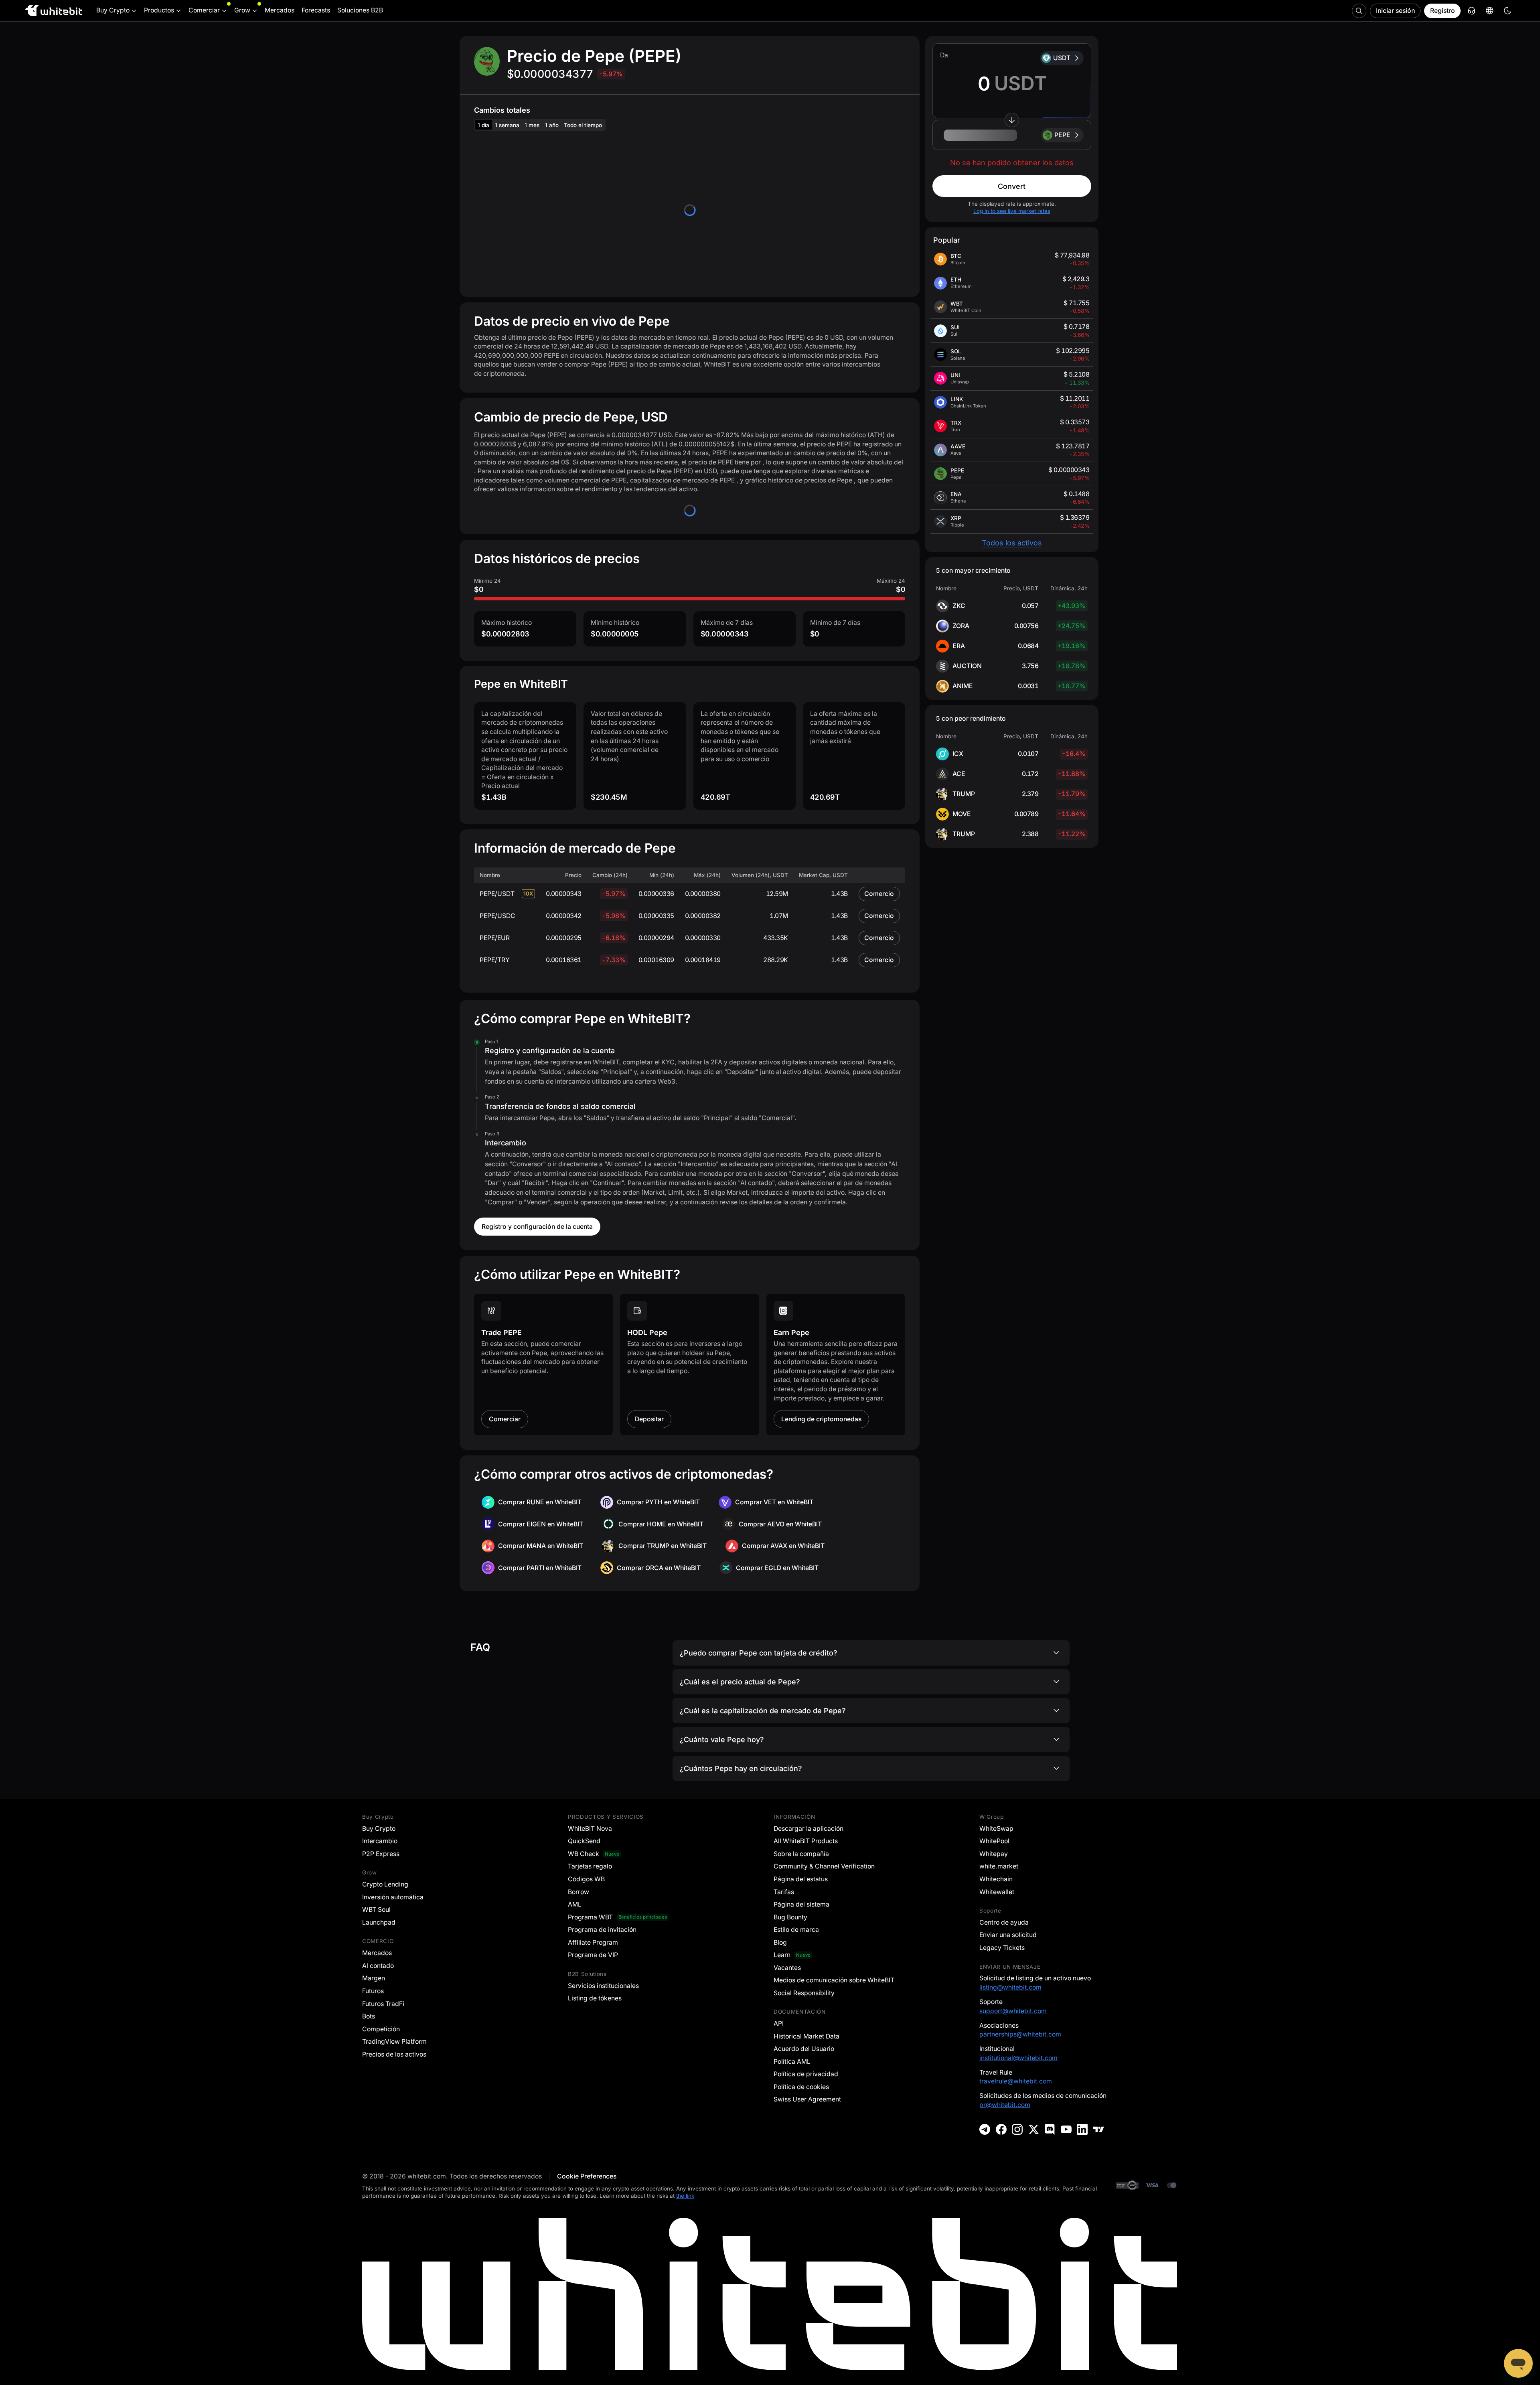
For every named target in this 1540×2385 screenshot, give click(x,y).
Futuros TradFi (383, 2004)
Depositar (649, 1419)
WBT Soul (376, 1910)
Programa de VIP (593, 1955)
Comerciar (505, 1419)
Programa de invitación (602, 1930)
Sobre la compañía (801, 1854)
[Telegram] (985, 2129)
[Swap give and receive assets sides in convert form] (1012, 120)
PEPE (1062, 135)
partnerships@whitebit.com (1020, 2034)
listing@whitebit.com (1010, 1987)
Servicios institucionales (603, 1986)
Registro (1443, 11)
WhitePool (994, 1841)
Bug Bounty (790, 1917)
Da (944, 55)
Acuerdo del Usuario (804, 2049)
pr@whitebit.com (1005, 2105)
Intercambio (380, 1841)
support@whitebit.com (1013, 2011)
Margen (374, 1978)
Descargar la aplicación (808, 1829)
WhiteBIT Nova (590, 1829)
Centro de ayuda (1004, 1922)
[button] (1012, 135)
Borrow (579, 1892)
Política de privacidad (806, 2074)
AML (575, 1904)
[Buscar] (1359, 11)
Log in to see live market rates (1012, 211)
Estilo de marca (796, 1930)
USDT (1062, 58)
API (779, 2023)
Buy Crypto (379, 1829)
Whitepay (994, 1854)
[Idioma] (1489, 11)
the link (685, 2196)
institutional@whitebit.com (1018, 2058)
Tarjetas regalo (590, 1866)
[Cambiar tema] (1508, 11)
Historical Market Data (806, 2036)
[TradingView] (1099, 2129)
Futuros (373, 1991)
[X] (1034, 2129)
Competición (381, 2029)
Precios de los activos (394, 2054)
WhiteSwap (996, 1829)
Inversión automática (393, 1897)
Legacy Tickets (1002, 1948)
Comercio (879, 894)
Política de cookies (801, 2087)
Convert (1012, 186)
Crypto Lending (385, 1884)
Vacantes (787, 1968)
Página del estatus (801, 1879)
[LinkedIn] (1082, 2129)
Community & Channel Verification (824, 1866)
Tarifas (784, 1892)
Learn (782, 1955)
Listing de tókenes (595, 1998)
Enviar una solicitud (1008, 1935)
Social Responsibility (804, 1993)
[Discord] (1050, 2129)
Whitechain (996, 1879)
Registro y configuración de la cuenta (537, 1227)
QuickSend (584, 1841)
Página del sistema (801, 1904)
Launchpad (379, 1922)
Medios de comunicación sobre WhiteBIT (834, 1980)
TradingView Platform (394, 2042)
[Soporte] (1518, 2363)
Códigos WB (586, 1879)
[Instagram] (1017, 2129)
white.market (999, 1866)
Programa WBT (590, 1917)
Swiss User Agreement (807, 2099)
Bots (369, 2016)
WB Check (584, 1854)
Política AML (792, 2062)
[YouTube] (1066, 2129)
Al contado (378, 1966)
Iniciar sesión (1395, 11)
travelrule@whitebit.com (1016, 2081)
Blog (780, 1942)
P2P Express (381, 1854)
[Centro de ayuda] (1471, 11)
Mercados (377, 1953)
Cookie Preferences (587, 2176)
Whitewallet (997, 1892)
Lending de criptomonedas (821, 1419)
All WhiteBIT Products (806, 1841)
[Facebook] (1001, 2129)
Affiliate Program (593, 1942)
